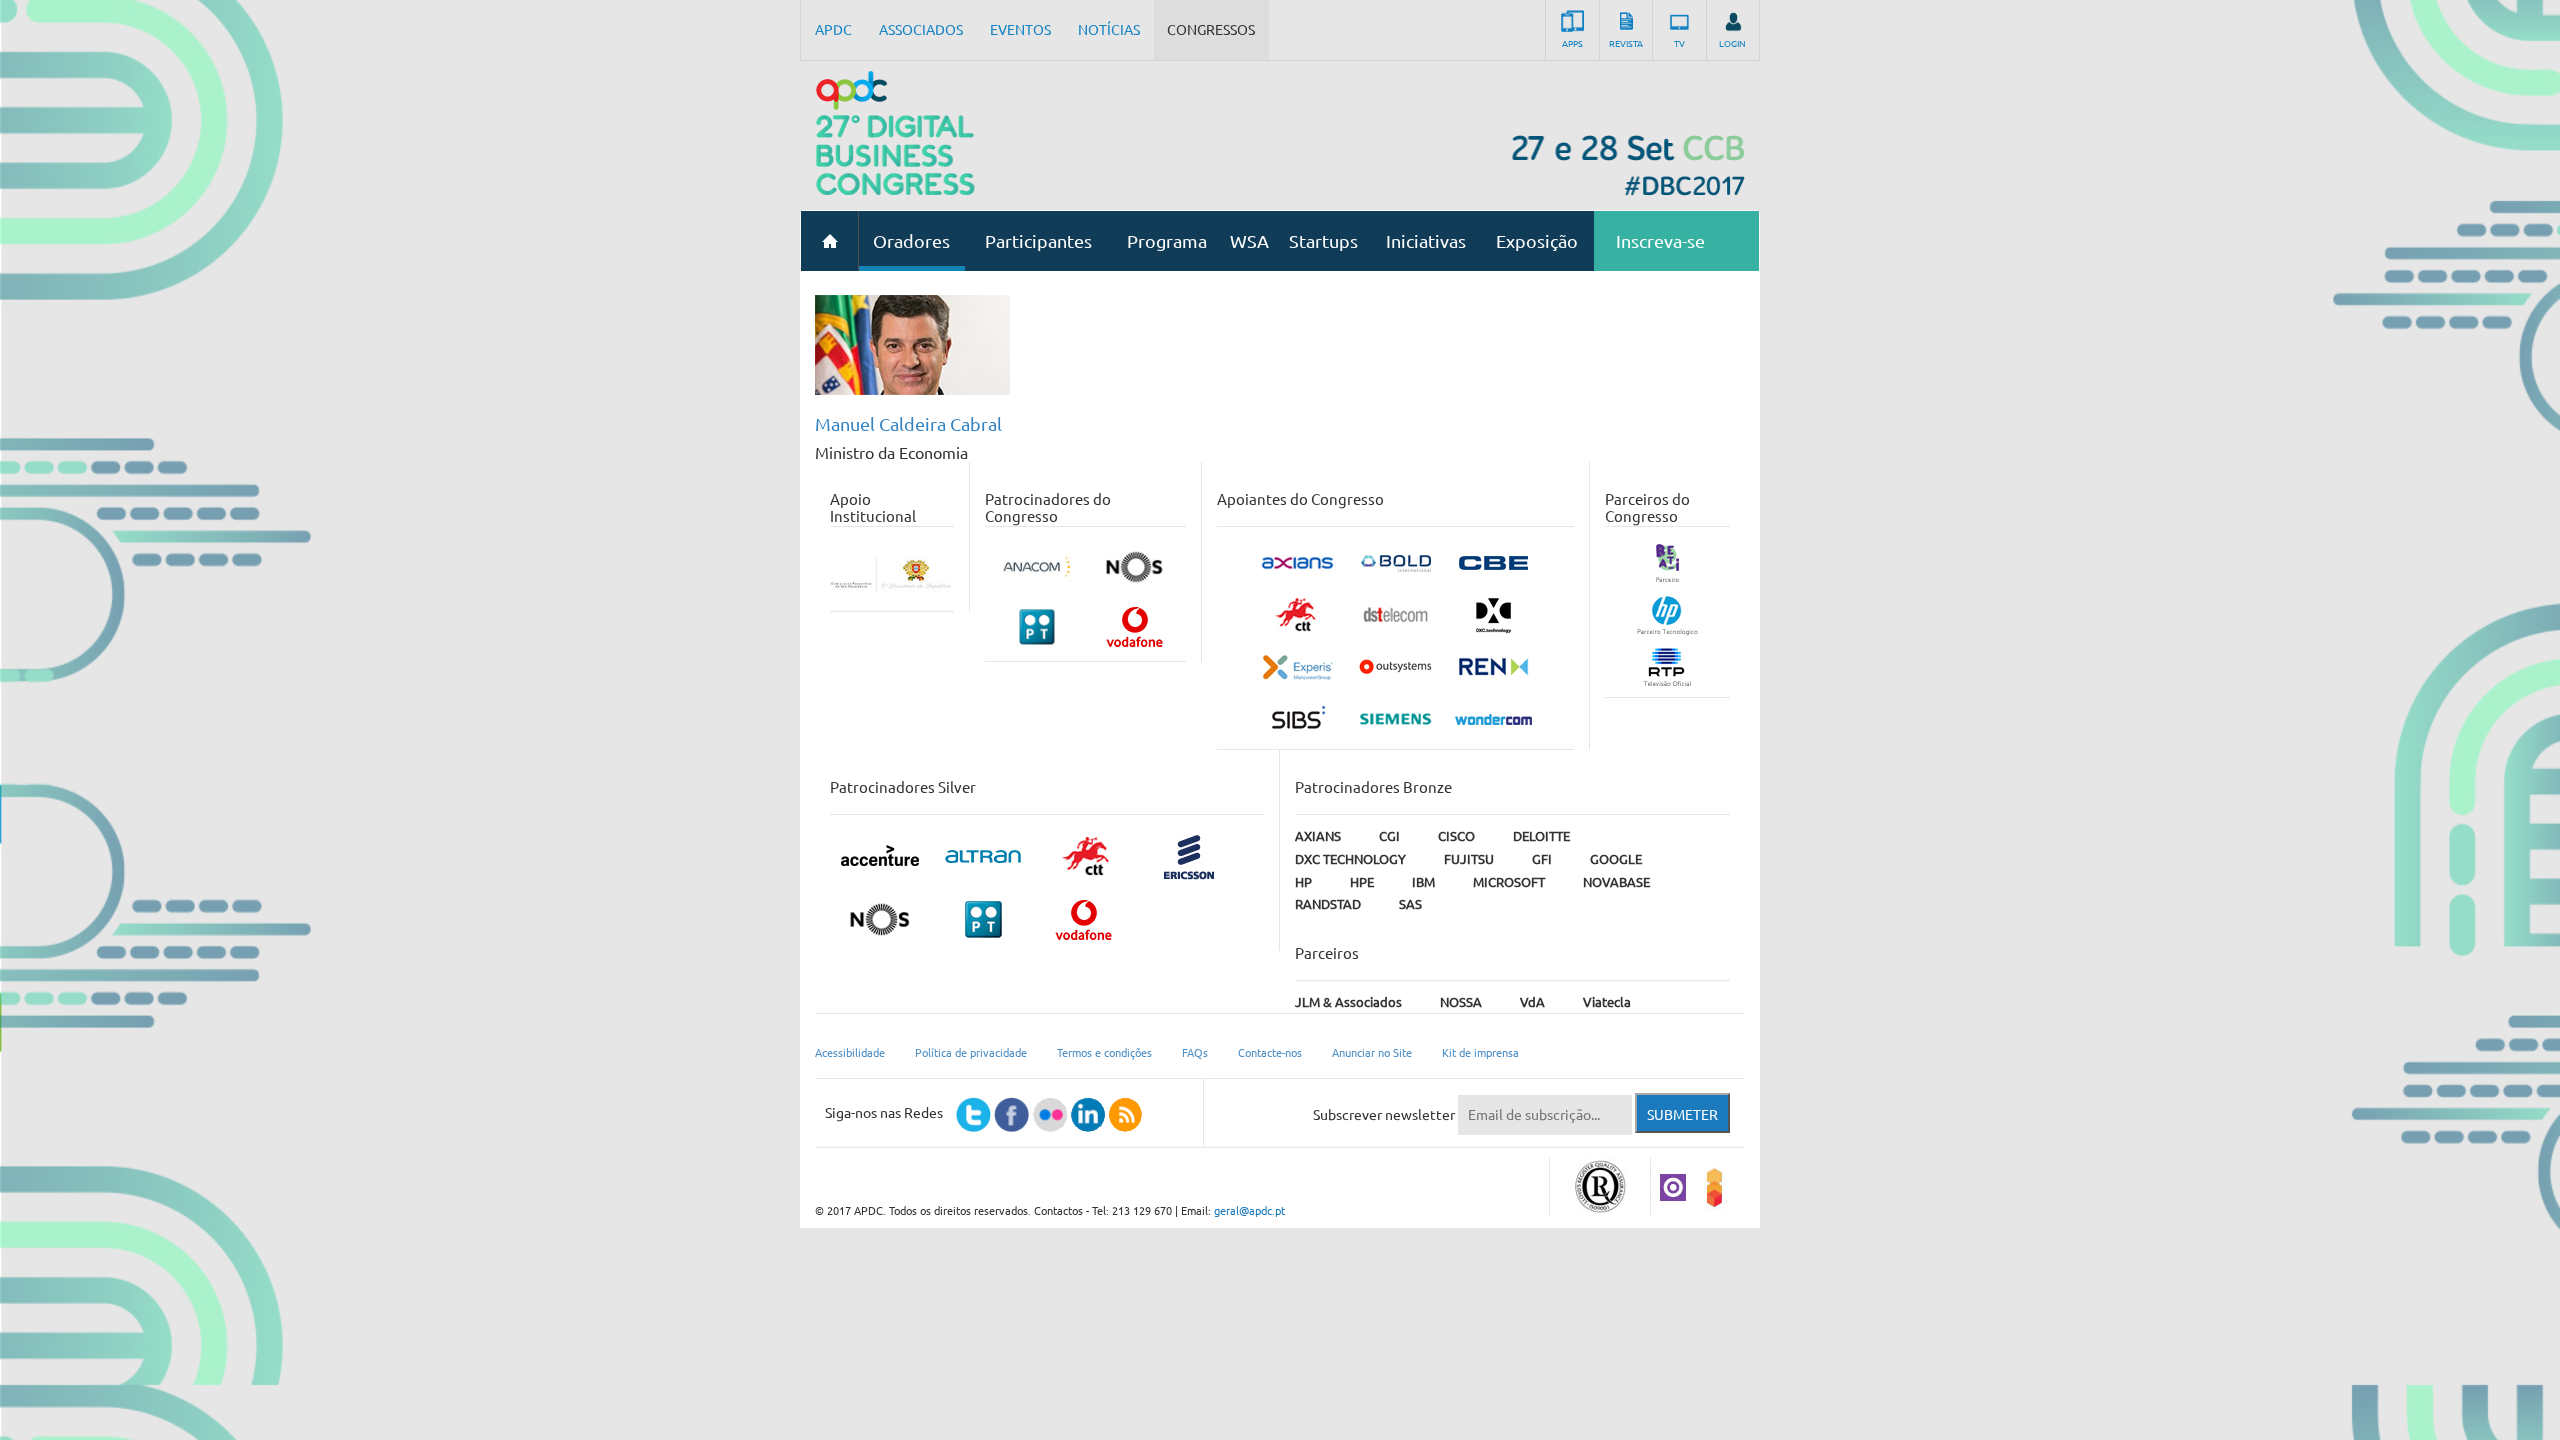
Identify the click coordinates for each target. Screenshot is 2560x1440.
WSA (1249, 241)
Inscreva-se (1660, 241)
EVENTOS (1020, 30)
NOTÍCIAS (1109, 30)
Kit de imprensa (1480, 1053)
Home (829, 241)
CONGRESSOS (1211, 30)
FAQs (1195, 1053)
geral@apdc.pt (1249, 1211)
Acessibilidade (850, 1053)
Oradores (911, 241)
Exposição (1537, 241)
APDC (833, 30)
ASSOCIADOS (921, 30)
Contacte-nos (1270, 1053)
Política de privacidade (971, 1053)
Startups (1323, 241)
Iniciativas (1426, 241)
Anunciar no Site (1372, 1053)
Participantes (1038, 241)
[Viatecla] (1673, 1186)
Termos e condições (1104, 1053)
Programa (1167, 241)
